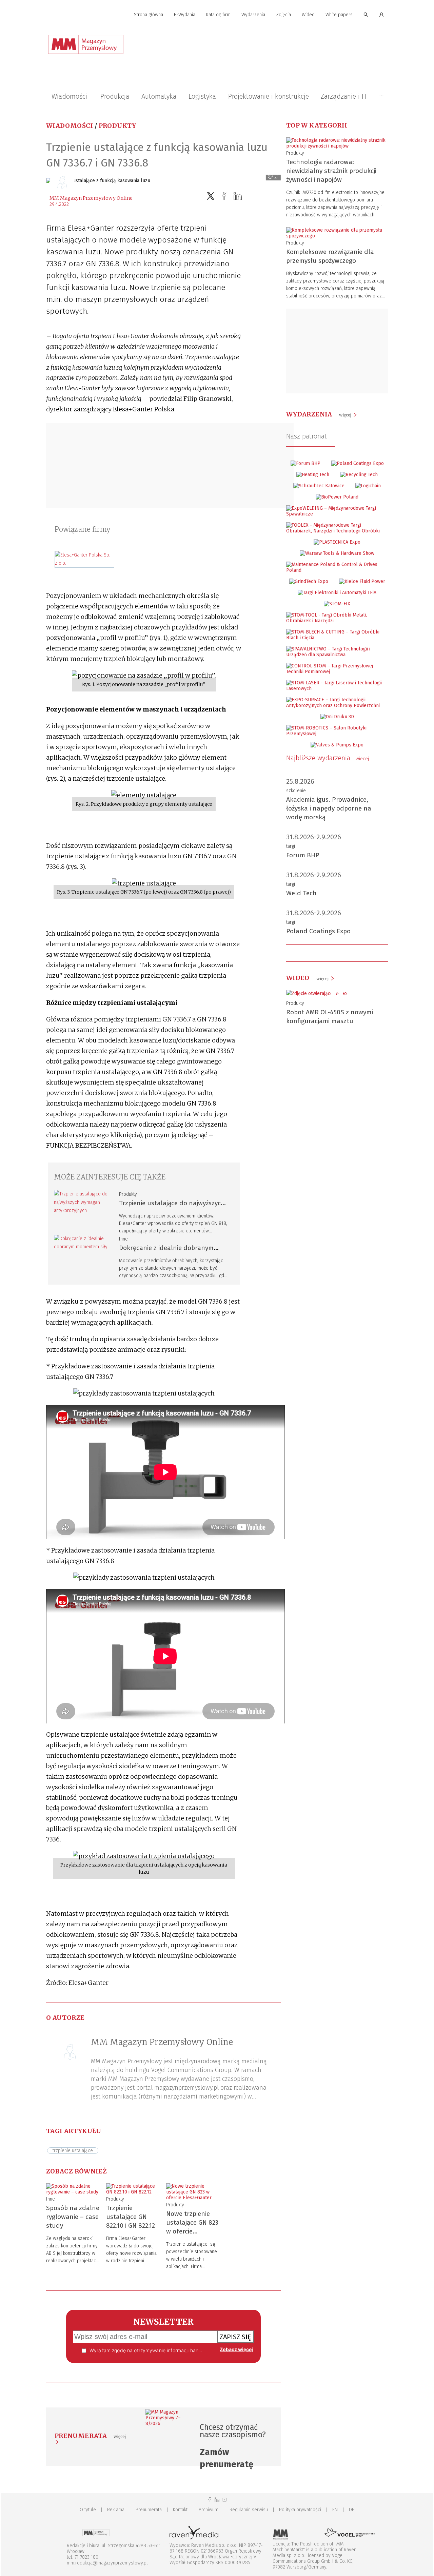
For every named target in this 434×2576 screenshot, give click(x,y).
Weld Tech (301, 893)
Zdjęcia (283, 15)
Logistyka (202, 96)
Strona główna (149, 15)
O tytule (88, 2510)
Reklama (116, 2510)
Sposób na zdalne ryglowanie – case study (73, 2217)
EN (335, 2510)
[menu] (217, 15)
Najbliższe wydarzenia (328, 758)
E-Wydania (185, 15)
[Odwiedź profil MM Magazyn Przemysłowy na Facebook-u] (210, 2500)
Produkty (117, 126)
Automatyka (159, 96)
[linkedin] (238, 196)
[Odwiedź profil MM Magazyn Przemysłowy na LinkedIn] (217, 2500)
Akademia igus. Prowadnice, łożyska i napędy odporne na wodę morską (329, 808)
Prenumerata (149, 2510)
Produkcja (115, 96)
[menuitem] (149, 15)
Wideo (308, 15)
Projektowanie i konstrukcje (269, 96)
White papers (339, 15)
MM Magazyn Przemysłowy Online (91, 198)
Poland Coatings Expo (318, 931)
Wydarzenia (253, 15)
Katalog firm (218, 15)
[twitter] (211, 196)
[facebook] (224, 196)
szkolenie (296, 791)
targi (291, 846)
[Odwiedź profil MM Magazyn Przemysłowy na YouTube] (224, 2500)
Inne (123, 1239)
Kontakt (180, 2510)
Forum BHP (303, 855)
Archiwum (209, 2510)
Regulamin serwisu (249, 2510)
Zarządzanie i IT (344, 96)
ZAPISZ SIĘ (235, 2337)
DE (352, 2510)
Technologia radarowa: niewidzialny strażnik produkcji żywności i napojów (331, 171)
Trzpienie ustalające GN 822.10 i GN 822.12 (131, 2217)
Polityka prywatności (300, 2510)
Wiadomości (69, 96)
